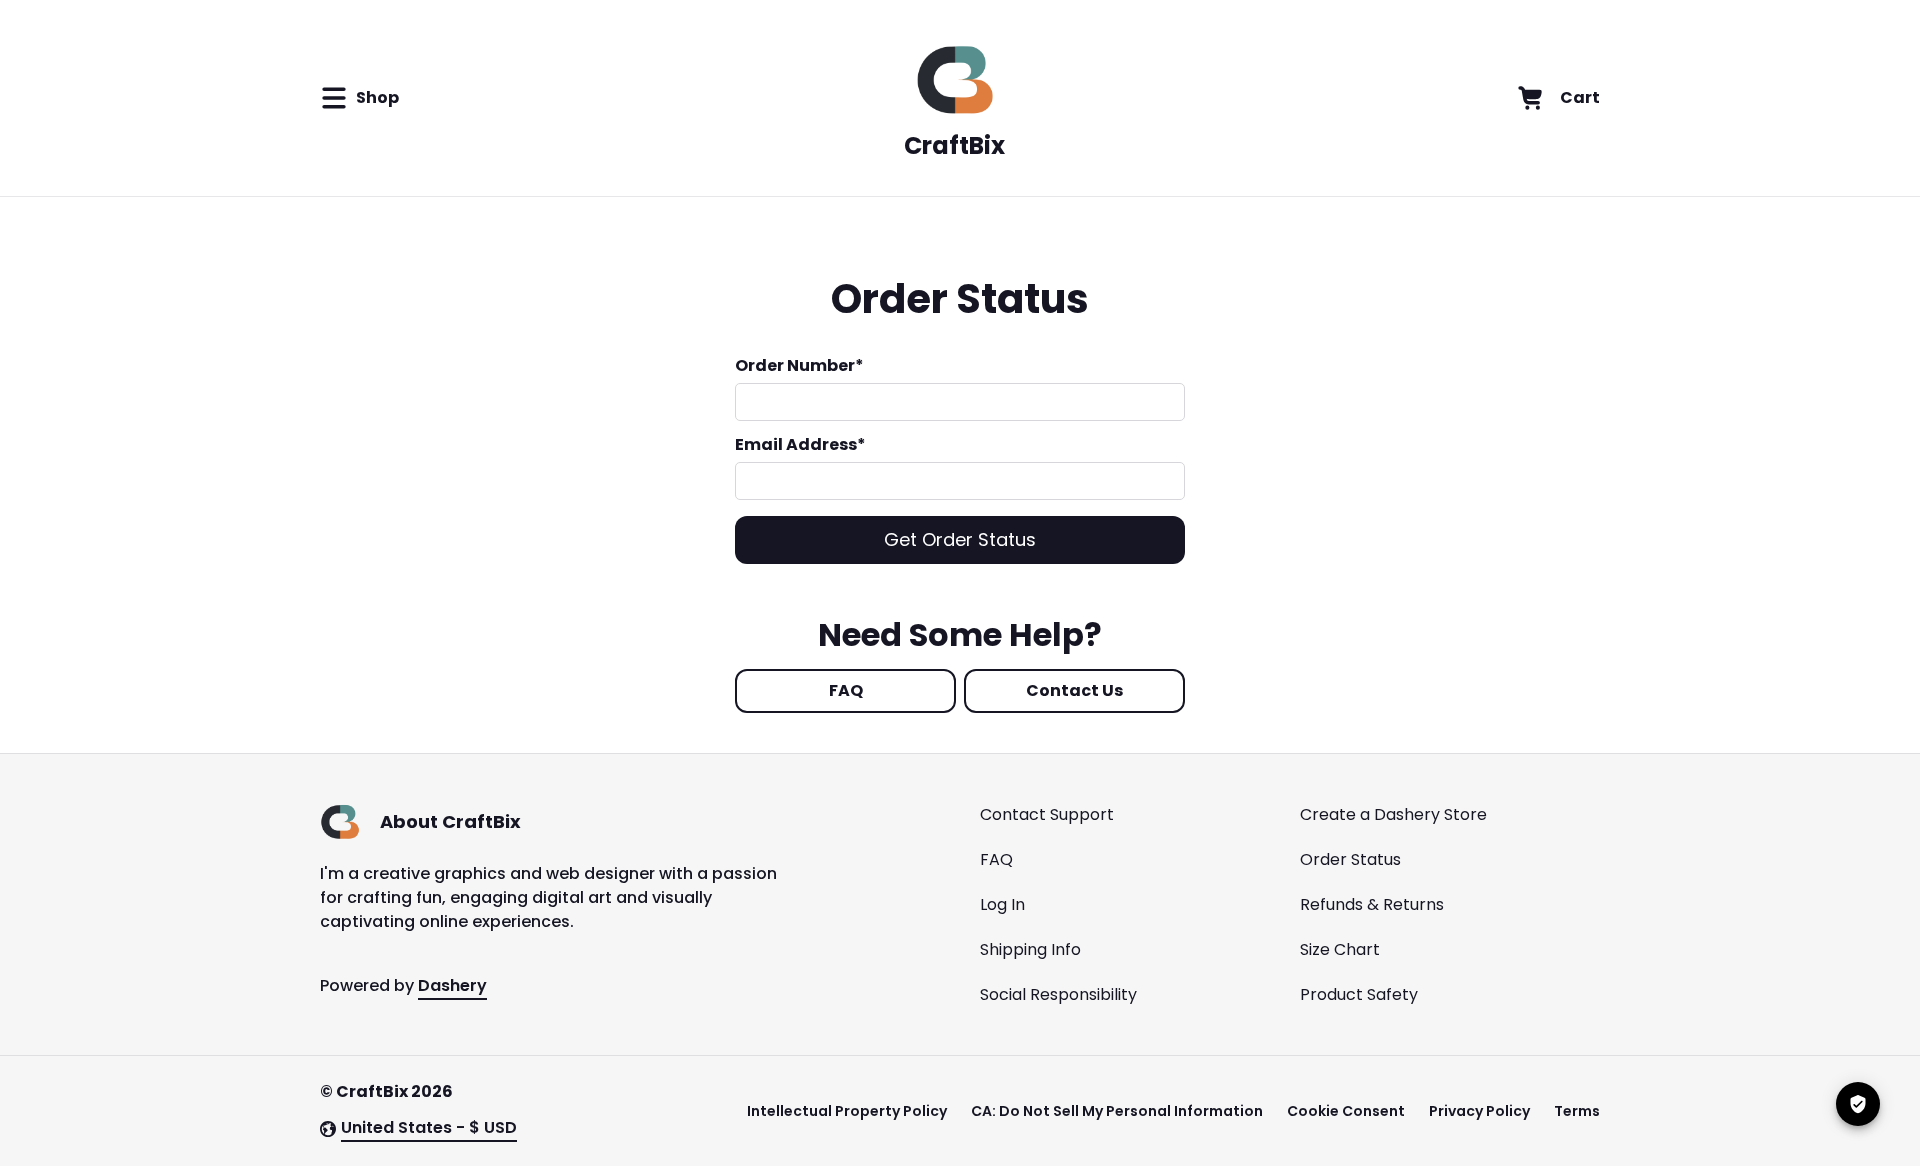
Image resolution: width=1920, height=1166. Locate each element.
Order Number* (799, 365)
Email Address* (800, 444)
